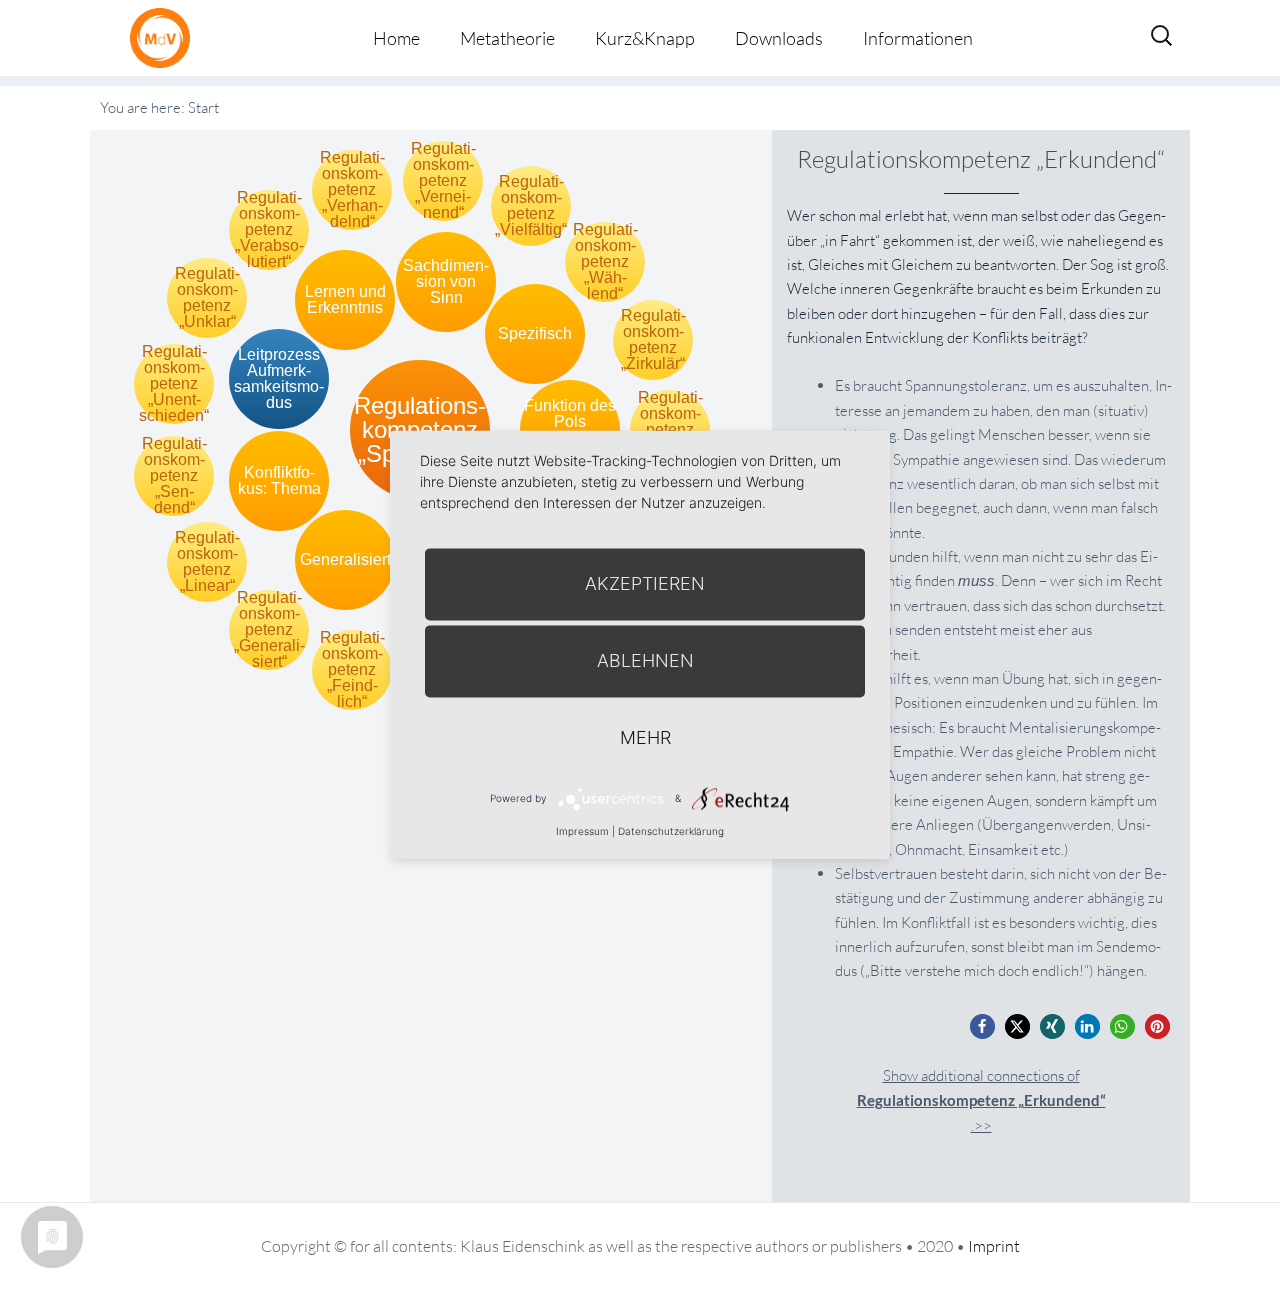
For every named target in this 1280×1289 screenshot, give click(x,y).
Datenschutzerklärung (671, 831)
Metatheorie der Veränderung (165, 37)
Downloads (779, 38)
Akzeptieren (645, 583)
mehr (645, 737)
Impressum (582, 831)
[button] (982, 1026)
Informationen (918, 38)
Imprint (994, 1246)
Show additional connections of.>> (981, 1100)
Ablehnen (645, 660)
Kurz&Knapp (645, 38)
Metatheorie (507, 38)
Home (396, 38)
